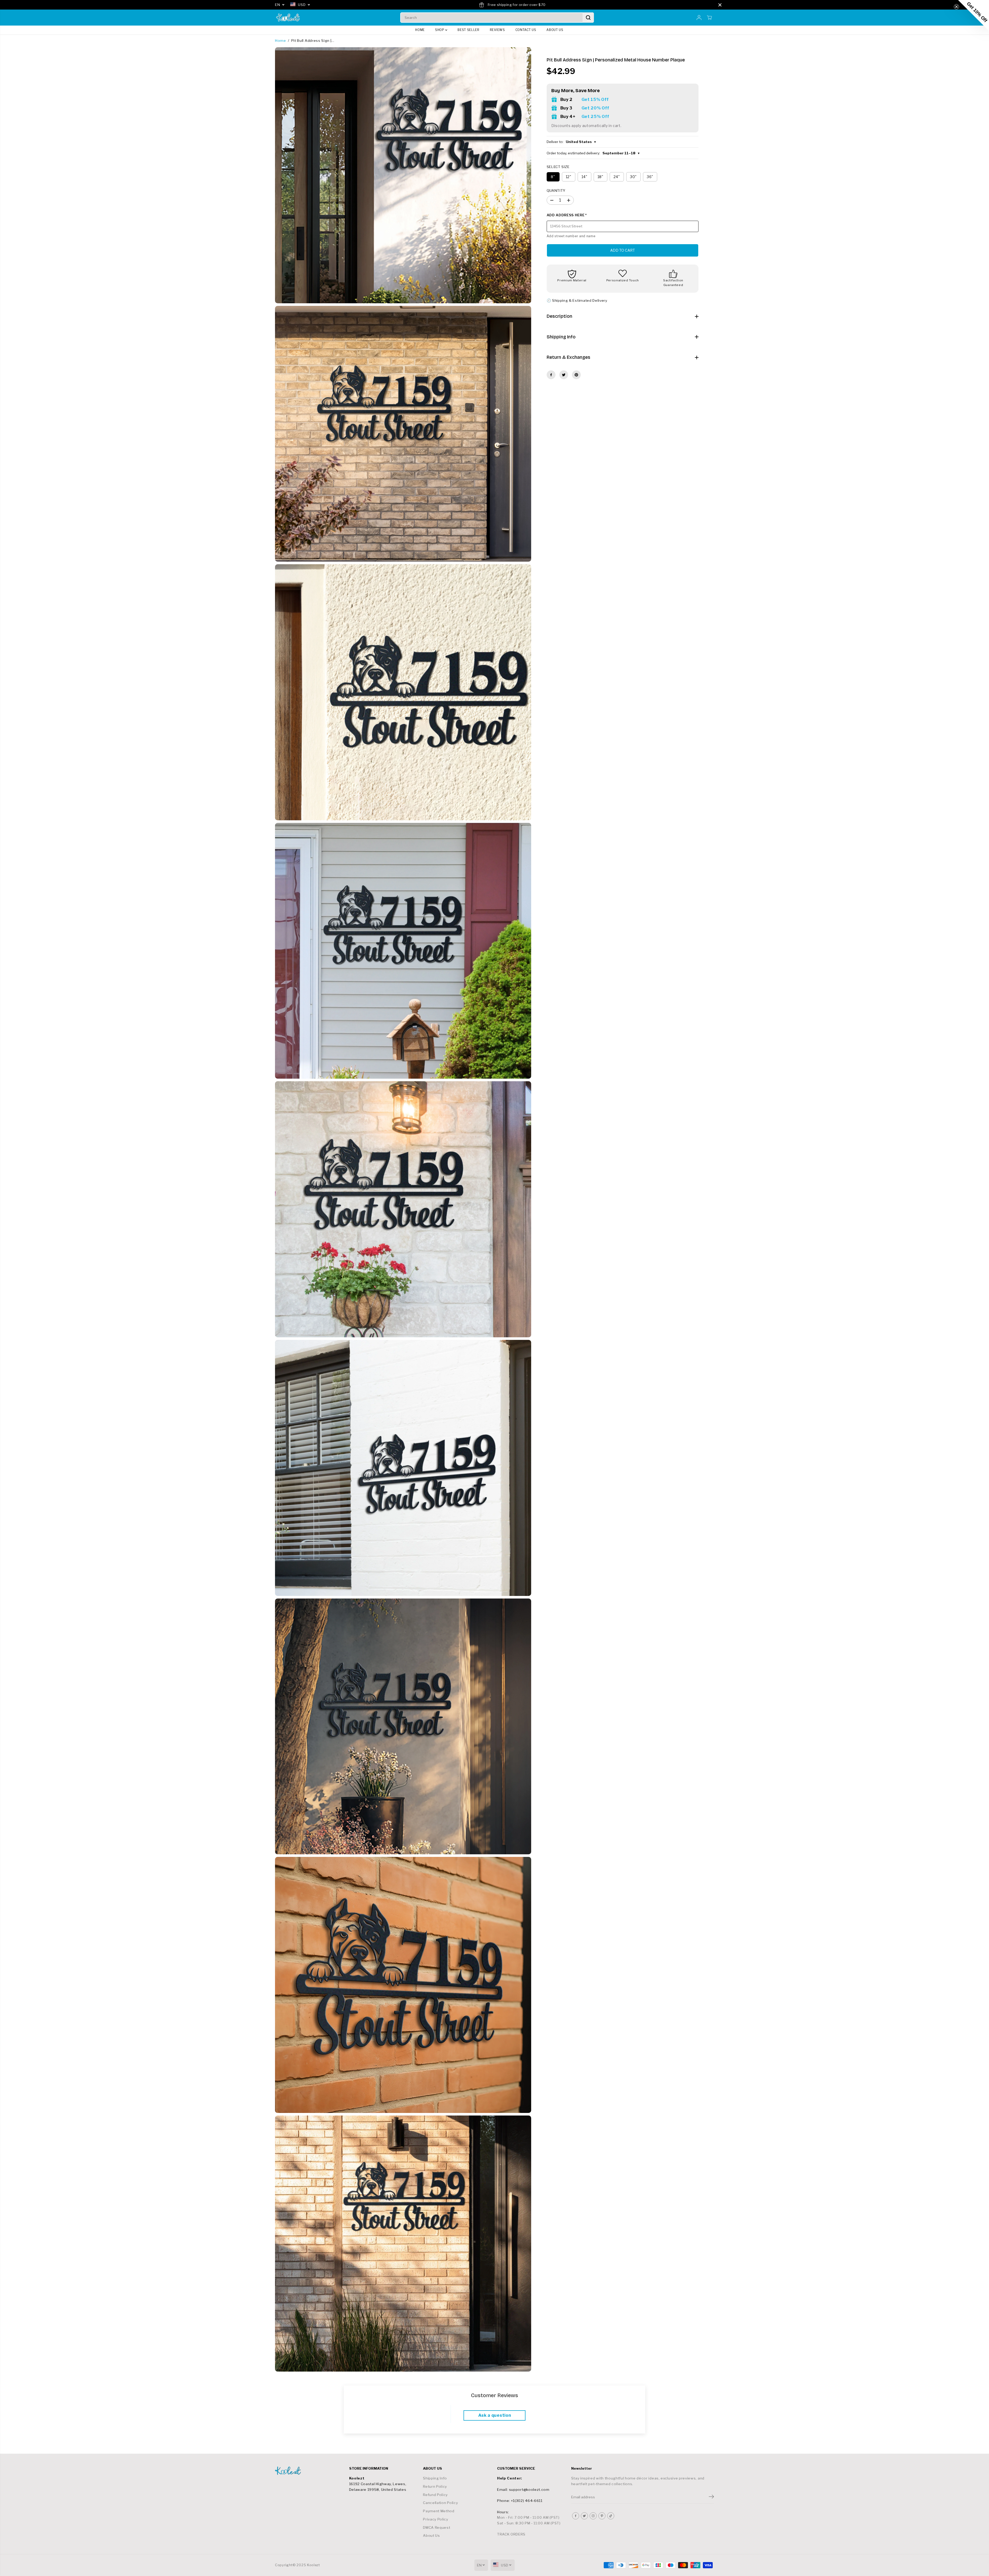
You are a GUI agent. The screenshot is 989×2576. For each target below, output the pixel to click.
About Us (431, 2535)
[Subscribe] (711, 2497)
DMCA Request (437, 2527)
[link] (309, 2471)
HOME (420, 30)
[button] (974, 15)
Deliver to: (571, 142)
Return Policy (435, 2486)
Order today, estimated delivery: (593, 153)
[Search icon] (588, 18)
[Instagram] (593, 2516)
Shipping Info (435, 2478)
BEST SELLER (468, 30)
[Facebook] (551, 375)
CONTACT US (526, 30)
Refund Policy (435, 2495)
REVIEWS (497, 30)
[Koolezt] (288, 18)
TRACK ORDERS (511, 2534)
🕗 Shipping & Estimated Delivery (577, 300)
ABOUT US (555, 30)
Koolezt (313, 2565)
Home (281, 41)
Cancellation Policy (440, 2503)
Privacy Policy (436, 2519)
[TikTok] (611, 2516)
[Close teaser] (956, 7)
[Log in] (699, 18)
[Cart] (709, 18)
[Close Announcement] (720, 5)
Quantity (556, 190)
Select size (558, 167)
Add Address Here (567, 215)
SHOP (440, 30)
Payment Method (439, 2511)
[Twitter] (564, 375)
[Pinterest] (576, 375)
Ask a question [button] (495, 2415)
